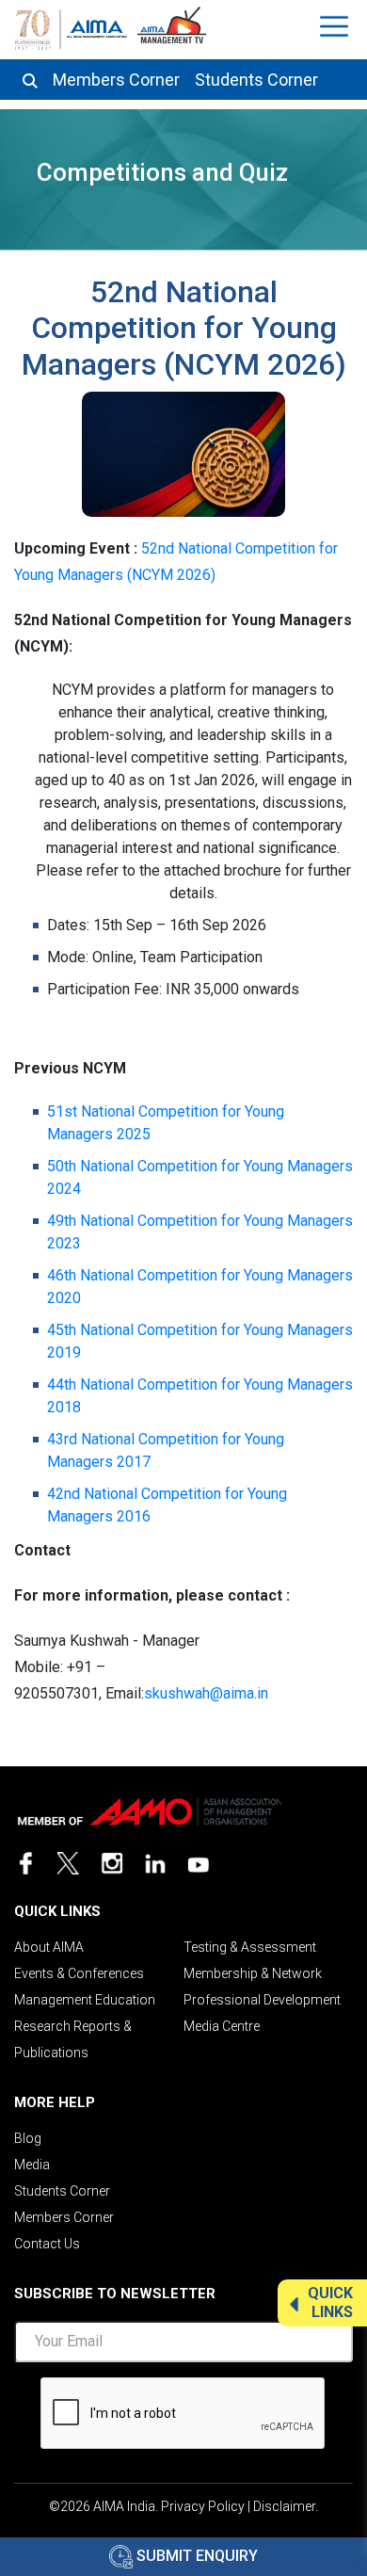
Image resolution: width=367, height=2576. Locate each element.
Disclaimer (284, 2506)
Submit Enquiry (195, 2556)
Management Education (85, 2000)
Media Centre (222, 2026)
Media (32, 2165)
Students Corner (256, 80)
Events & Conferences (79, 1973)
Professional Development (262, 2000)
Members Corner (116, 80)
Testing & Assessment (250, 1947)
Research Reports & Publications (73, 2039)
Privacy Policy (203, 2506)
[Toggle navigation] (336, 26)
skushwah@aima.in (206, 1693)
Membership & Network (253, 1973)
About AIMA (49, 1947)
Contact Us (47, 2244)
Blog (28, 2138)
